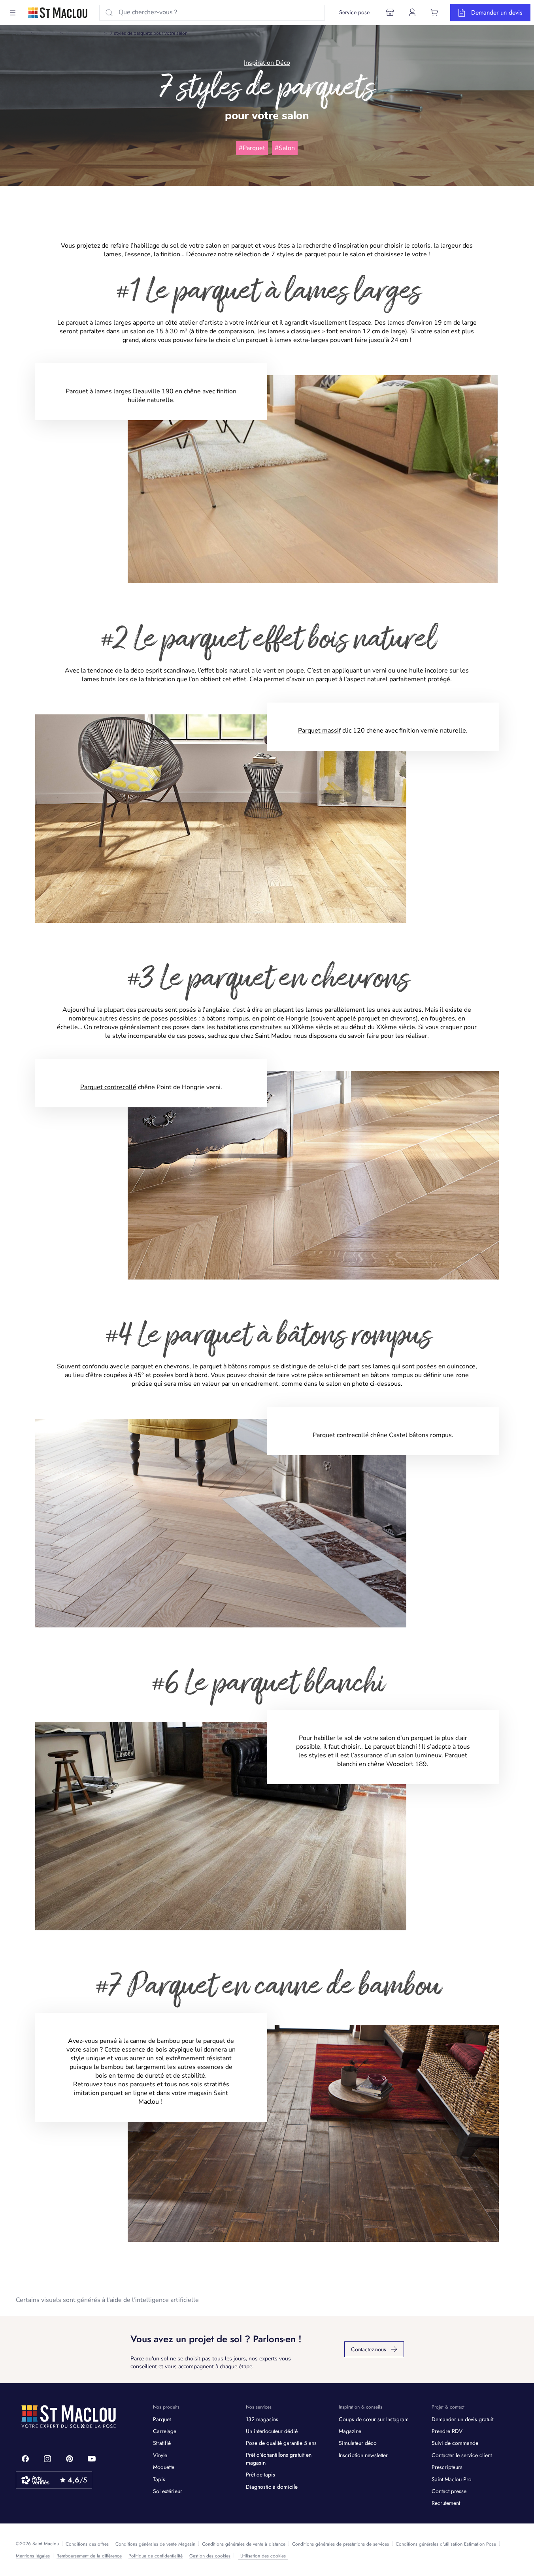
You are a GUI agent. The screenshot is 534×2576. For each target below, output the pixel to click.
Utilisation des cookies (263, 2556)
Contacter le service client (462, 2455)
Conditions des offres (87, 2544)
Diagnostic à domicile (272, 2487)
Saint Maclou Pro (452, 2479)
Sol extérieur (168, 2491)
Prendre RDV (447, 2431)
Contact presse (449, 2491)
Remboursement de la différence (89, 2556)
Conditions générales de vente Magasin (155, 2544)
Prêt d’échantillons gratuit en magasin (279, 2459)
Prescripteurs (447, 2467)
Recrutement (446, 2503)
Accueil (20, 33)
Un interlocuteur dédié (272, 2431)
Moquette (164, 2467)
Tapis (159, 2479)
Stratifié (162, 2443)
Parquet (162, 2419)
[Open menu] (13, 13)
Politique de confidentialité (156, 2556)
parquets (143, 2084)
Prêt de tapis (260, 2475)
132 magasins (262, 2419)
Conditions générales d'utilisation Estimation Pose (446, 2544)
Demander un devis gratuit (462, 2419)
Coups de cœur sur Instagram (374, 2419)
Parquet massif (319, 731)
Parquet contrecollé (108, 1087)
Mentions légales (33, 2556)
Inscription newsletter (363, 2455)
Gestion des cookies (210, 2556)
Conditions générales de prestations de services (341, 2544)
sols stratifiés (210, 2084)
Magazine (47, 33)
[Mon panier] (434, 12)
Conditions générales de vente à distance (244, 2544)
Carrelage (165, 2431)
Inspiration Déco (83, 33)
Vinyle (160, 2455)
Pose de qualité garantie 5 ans (281, 2443)
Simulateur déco (358, 2443)
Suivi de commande (455, 2443)
